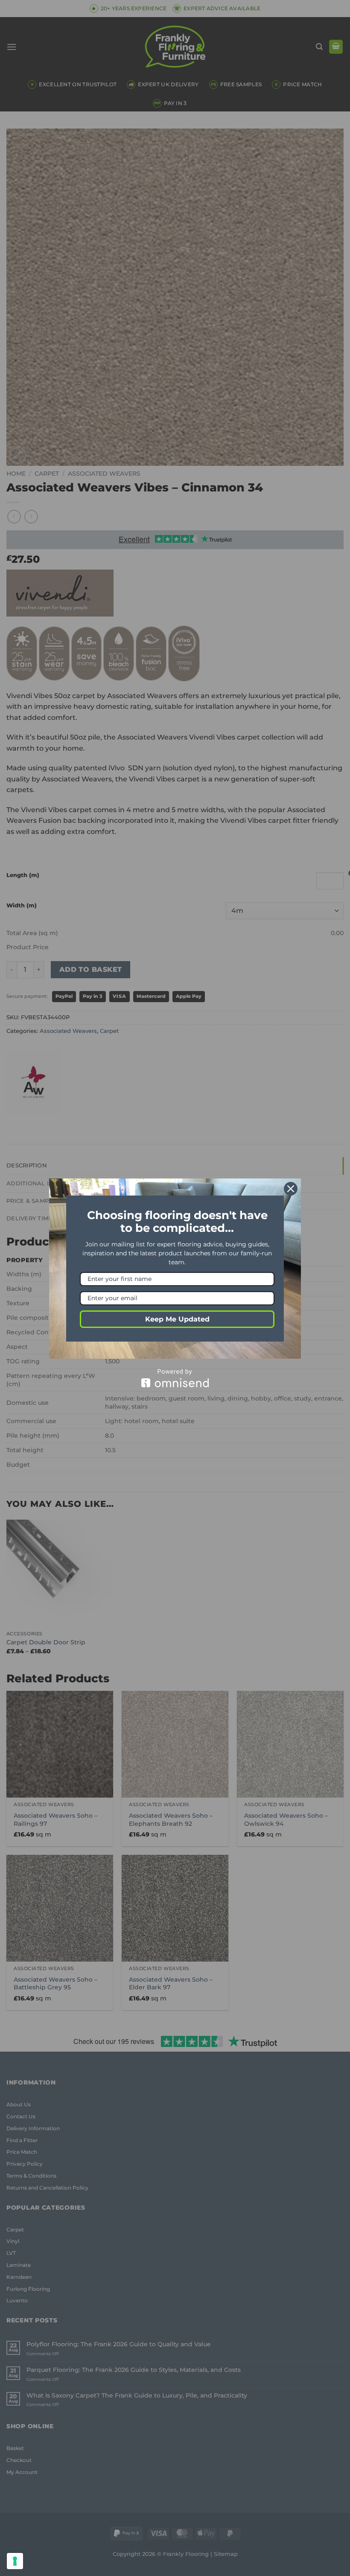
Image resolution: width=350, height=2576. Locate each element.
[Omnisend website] (175, 1378)
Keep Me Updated (177, 1319)
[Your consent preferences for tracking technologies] (15, 2561)
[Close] (291, 1189)
